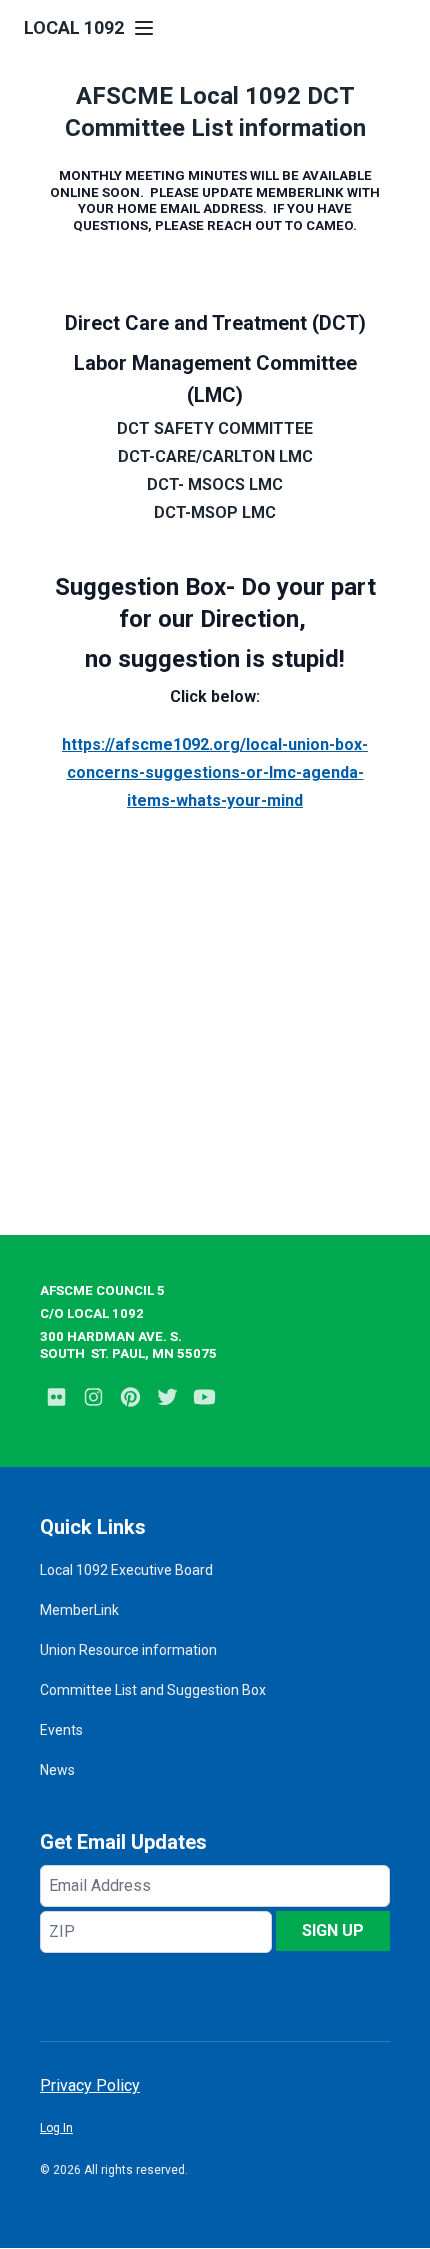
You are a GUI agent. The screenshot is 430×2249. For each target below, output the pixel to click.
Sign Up (333, 1930)
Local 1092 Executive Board (126, 1570)
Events (61, 1730)
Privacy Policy (90, 2085)
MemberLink (79, 1610)
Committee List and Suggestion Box (153, 1690)
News (57, 1770)
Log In (56, 2128)
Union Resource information (128, 1650)
